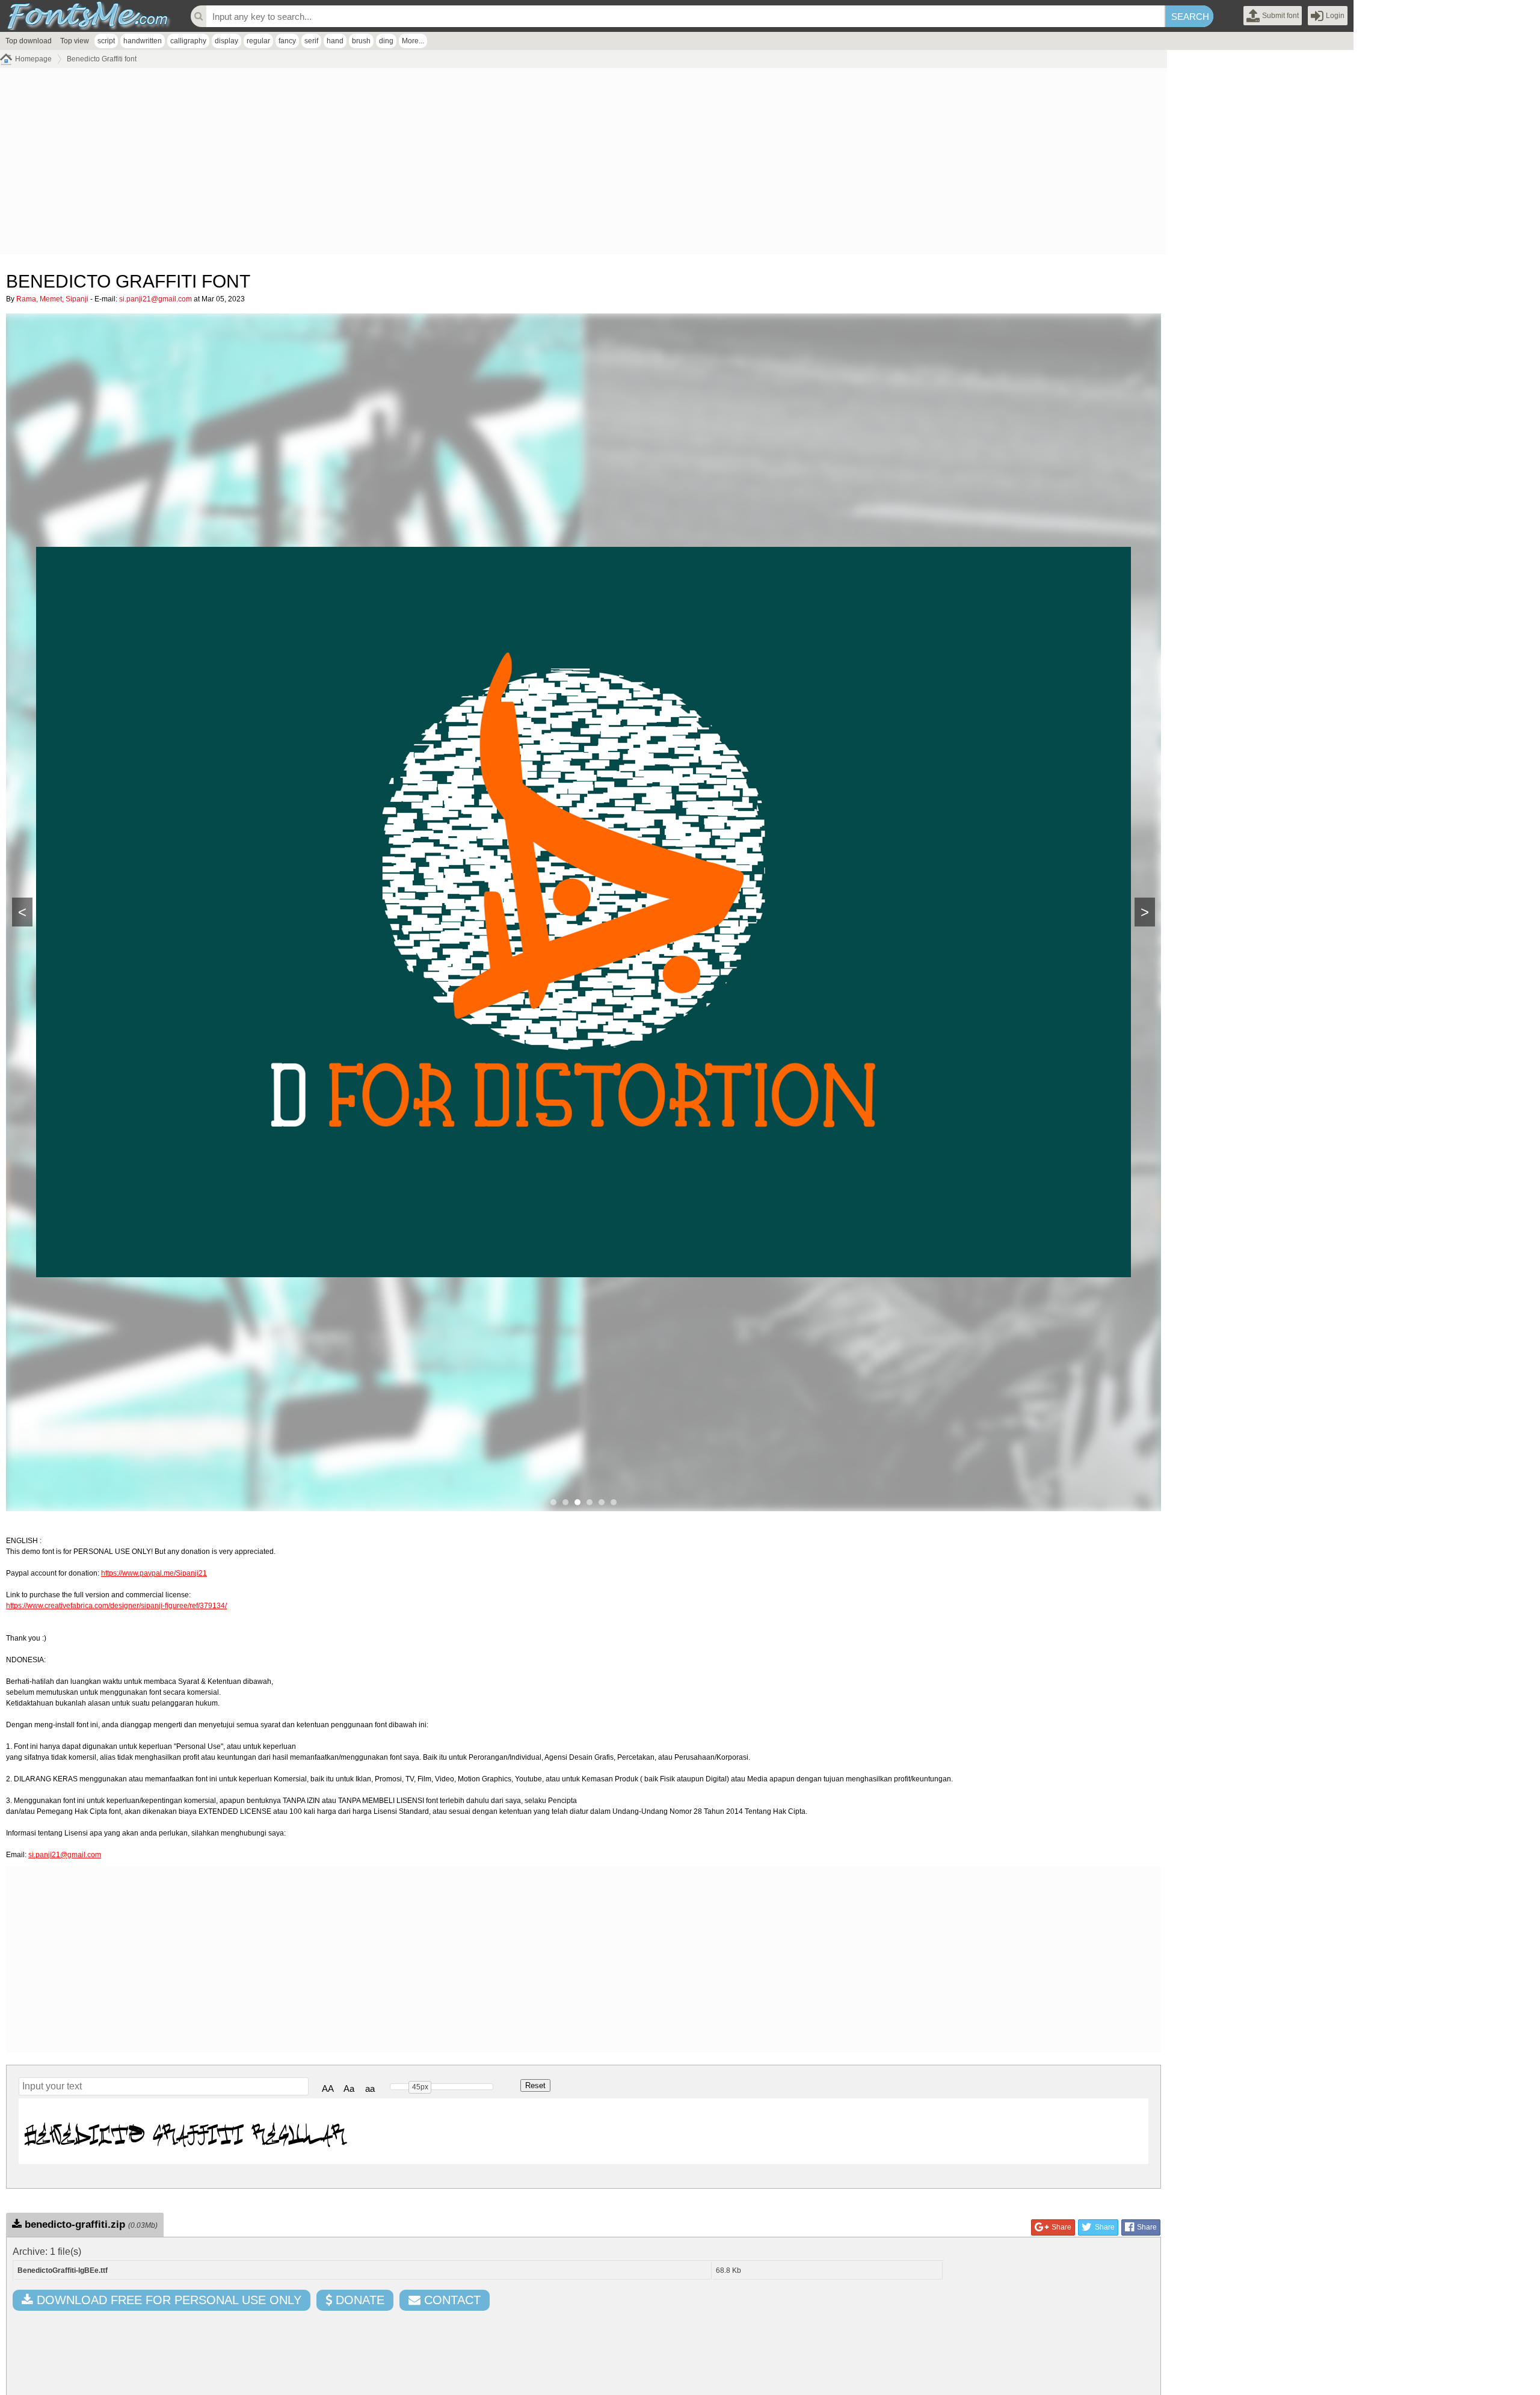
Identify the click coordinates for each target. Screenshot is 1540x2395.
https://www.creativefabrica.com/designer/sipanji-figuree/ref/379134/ (116, 1606)
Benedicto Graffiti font (102, 59)
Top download (29, 41)
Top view (75, 41)
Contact (451, 2300)
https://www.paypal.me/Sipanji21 (154, 1573)
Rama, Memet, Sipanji (52, 299)
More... (413, 41)
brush (361, 41)
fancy (287, 41)
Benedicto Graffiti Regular (185, 2131)
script (106, 41)
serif (311, 41)
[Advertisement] (361, 164)
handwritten (143, 41)
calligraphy (188, 41)
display (226, 41)
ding (386, 41)
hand (335, 41)
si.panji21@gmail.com (156, 299)
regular (258, 41)
